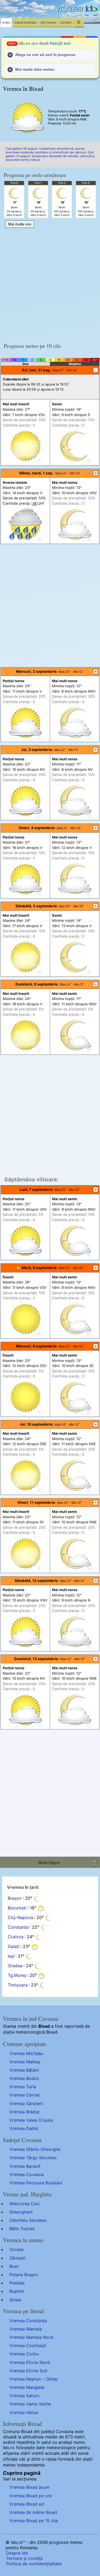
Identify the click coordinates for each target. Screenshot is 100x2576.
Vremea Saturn (24, 2396)
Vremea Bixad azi (27, 2504)
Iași (11, 1956)
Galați (14, 1947)
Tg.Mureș (17, 1976)
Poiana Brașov (24, 2275)
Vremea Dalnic (24, 2128)
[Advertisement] (50, 283)
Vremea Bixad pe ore (31, 2496)
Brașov (15, 1898)
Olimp (52, 2379)
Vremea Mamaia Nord (31, 2337)
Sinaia (15, 2300)
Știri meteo (48, 22)
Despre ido (17, 2553)
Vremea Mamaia (26, 2329)
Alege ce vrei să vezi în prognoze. (46, 55)
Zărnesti (17, 2258)
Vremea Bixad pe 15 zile (34, 2521)
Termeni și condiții (25, 2558)
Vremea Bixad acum (29, 2487)
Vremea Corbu (24, 2354)
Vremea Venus (24, 2412)
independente (31, 2465)
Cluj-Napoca (20, 1918)
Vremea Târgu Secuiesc (33, 2158)
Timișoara (18, 1985)
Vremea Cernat (25, 2095)
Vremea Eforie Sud (28, 2371)
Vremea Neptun (25, 2379)
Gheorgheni (21, 2212)
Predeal (17, 2283)
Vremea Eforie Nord (29, 2362)
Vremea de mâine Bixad (33, 2512)
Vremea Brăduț (24, 2112)
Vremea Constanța (28, 2321)
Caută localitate (25, 22)
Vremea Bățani (24, 2070)
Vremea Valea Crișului (31, 2120)
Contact (66, 22)
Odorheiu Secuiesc (28, 2220)
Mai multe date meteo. (35, 69)
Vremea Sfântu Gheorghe (35, 2149)
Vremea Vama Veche (30, 2404)
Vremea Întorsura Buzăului (36, 2183)
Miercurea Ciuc (25, 2204)
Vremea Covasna (27, 2174)
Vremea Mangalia (27, 2387)
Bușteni (17, 2291)
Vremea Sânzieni (26, 2103)
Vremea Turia (23, 2087)
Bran (14, 2266)
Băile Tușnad (22, 2228)
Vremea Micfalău (26, 2053)
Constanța (18, 1927)
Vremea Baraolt (25, 2166)
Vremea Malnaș (25, 2062)
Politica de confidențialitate (34, 2564)
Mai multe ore (20, 224)
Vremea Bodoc (24, 2078)
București (17, 1908)
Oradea (15, 1966)
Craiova (16, 1937)
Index (6, 22)
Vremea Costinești (28, 2345)
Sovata (16, 2249)
